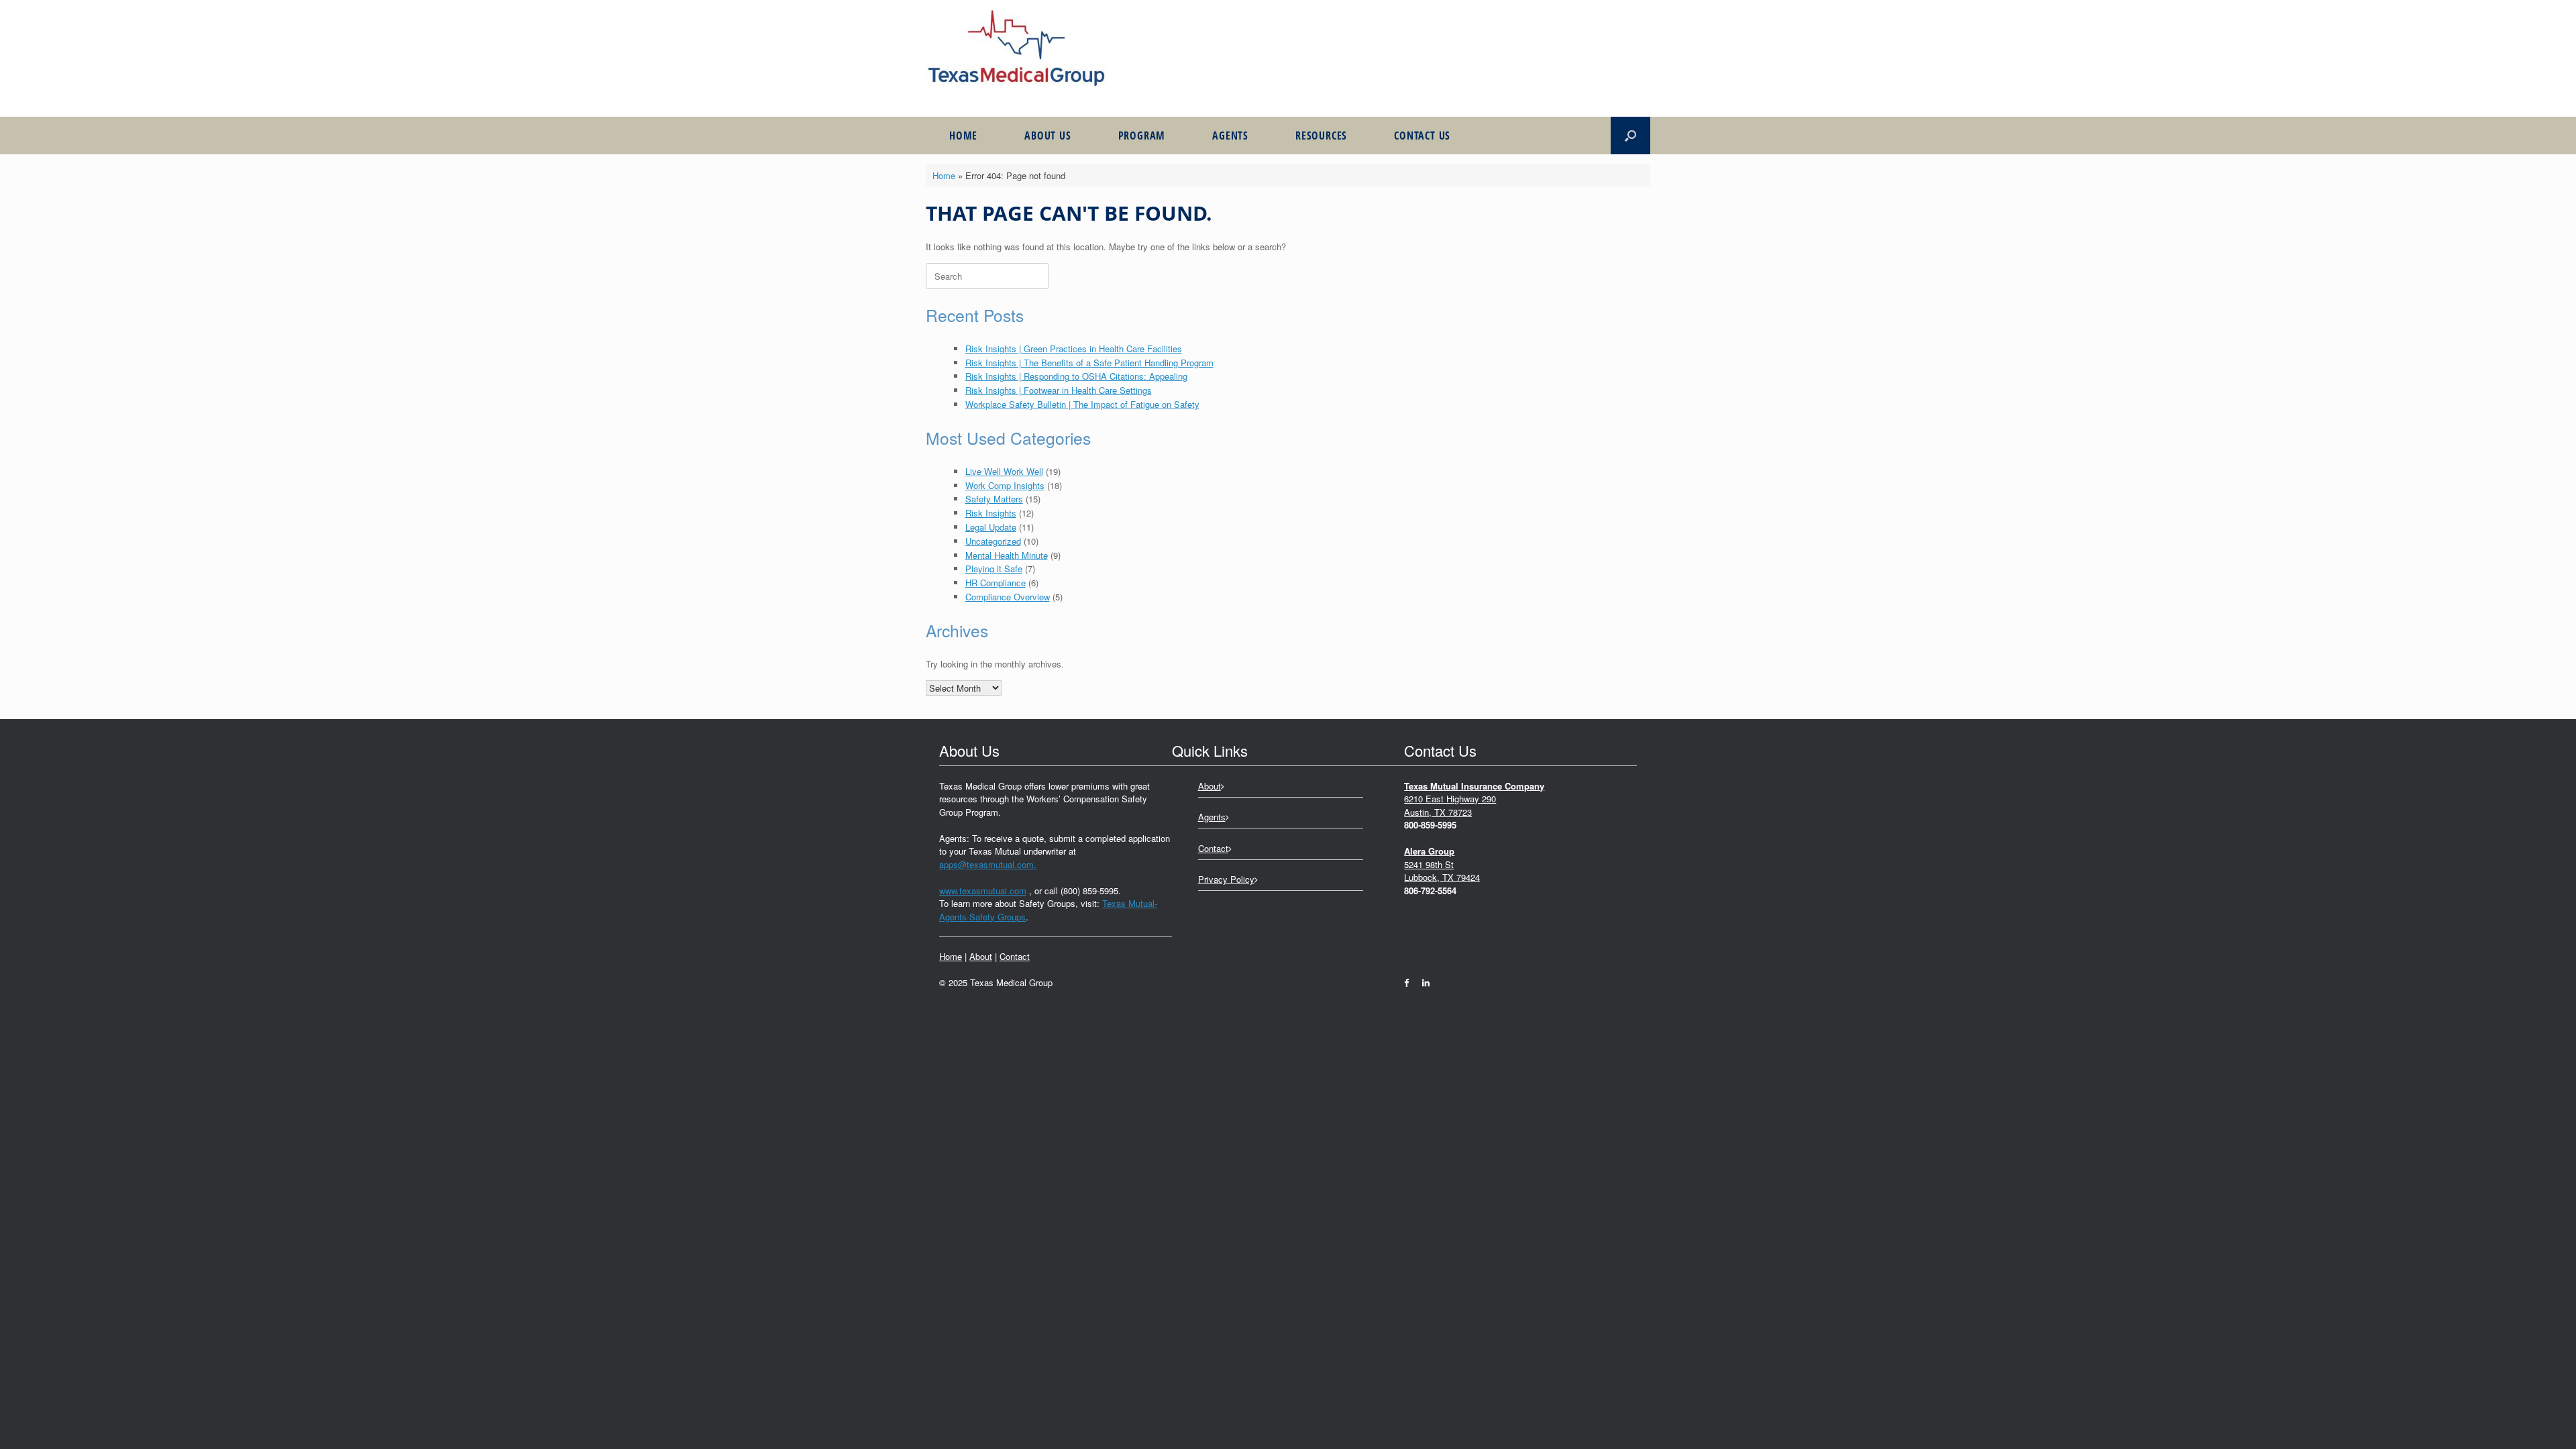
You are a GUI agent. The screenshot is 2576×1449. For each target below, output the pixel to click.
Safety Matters (994, 499)
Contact (1015, 956)
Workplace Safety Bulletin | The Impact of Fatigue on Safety (1082, 404)
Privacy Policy (1226, 879)
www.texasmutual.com (983, 891)
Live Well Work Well (1004, 471)
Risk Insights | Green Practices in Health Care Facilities (1074, 348)
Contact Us (1422, 136)
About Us (1048, 136)
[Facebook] (1410, 982)
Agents (1230, 136)
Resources (1321, 136)
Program (1142, 136)
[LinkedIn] (1423, 982)
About (981, 956)
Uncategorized (993, 541)
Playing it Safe (994, 569)
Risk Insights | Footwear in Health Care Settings (1059, 390)
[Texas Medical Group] (1016, 48)
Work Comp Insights (1005, 485)
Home (963, 136)
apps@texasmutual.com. (988, 864)
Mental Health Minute (1007, 555)
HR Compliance (996, 583)
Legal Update (991, 527)
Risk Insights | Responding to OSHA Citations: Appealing (1076, 376)
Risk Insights (991, 513)
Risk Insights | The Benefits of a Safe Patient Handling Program (1089, 363)
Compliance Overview (1008, 597)
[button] (1630, 136)
